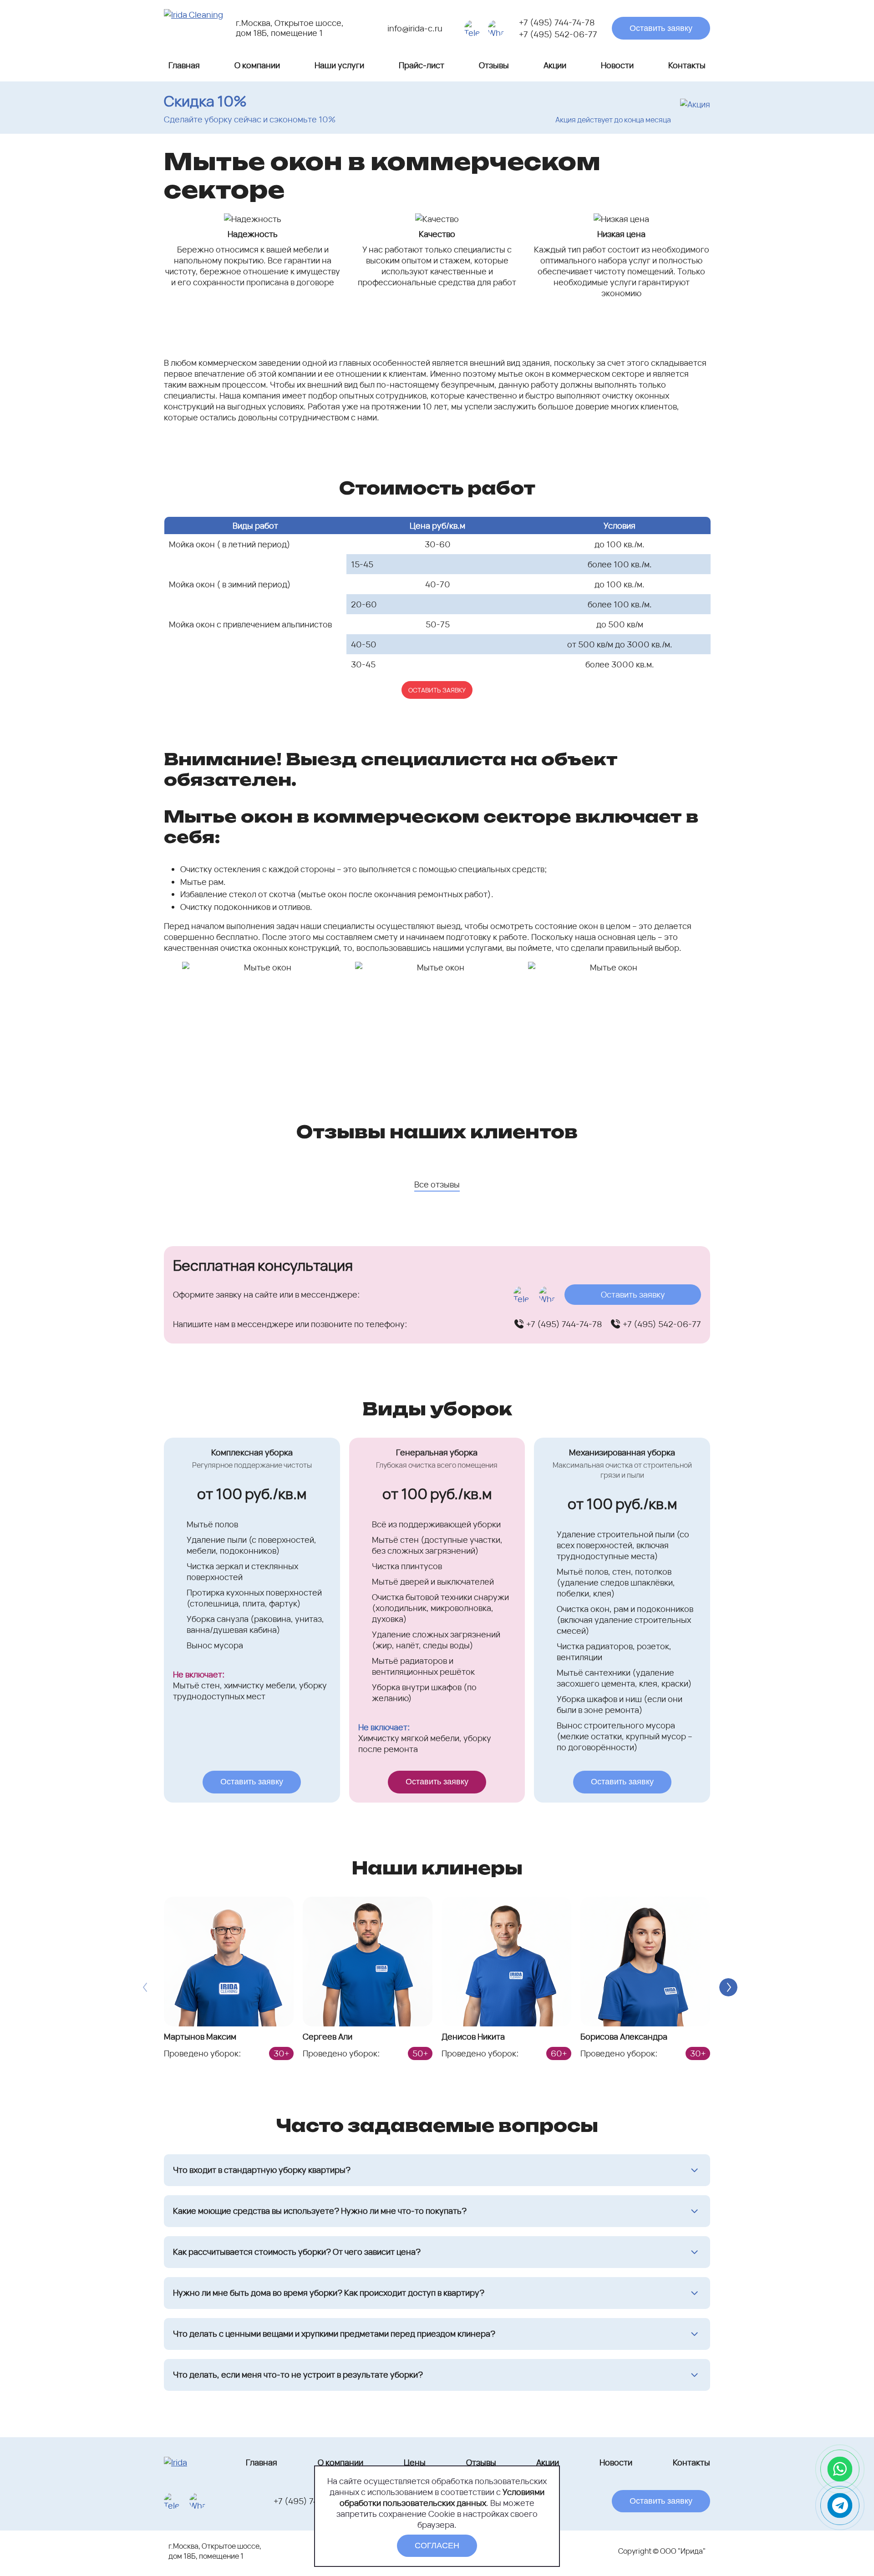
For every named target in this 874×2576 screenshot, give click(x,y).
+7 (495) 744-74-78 (557, 22)
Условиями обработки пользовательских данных (442, 2497)
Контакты (687, 65)
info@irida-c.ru (415, 28)
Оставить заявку (661, 28)
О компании (257, 65)
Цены (415, 2462)
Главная (184, 65)
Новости (617, 65)
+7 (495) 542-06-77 (558, 34)
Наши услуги (339, 65)
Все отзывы (437, 1184)
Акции (555, 65)
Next (728, 1987)
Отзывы (494, 65)
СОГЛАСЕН (437, 2546)
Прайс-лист (422, 65)
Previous (146, 1987)
